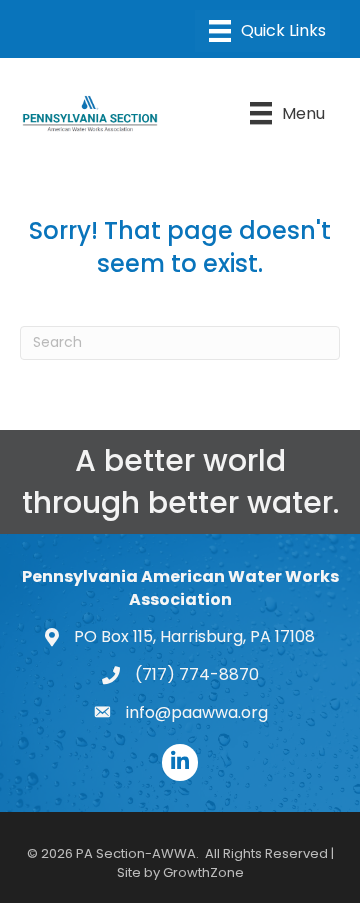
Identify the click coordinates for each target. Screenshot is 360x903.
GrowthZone (203, 872)
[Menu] (267, 31)
